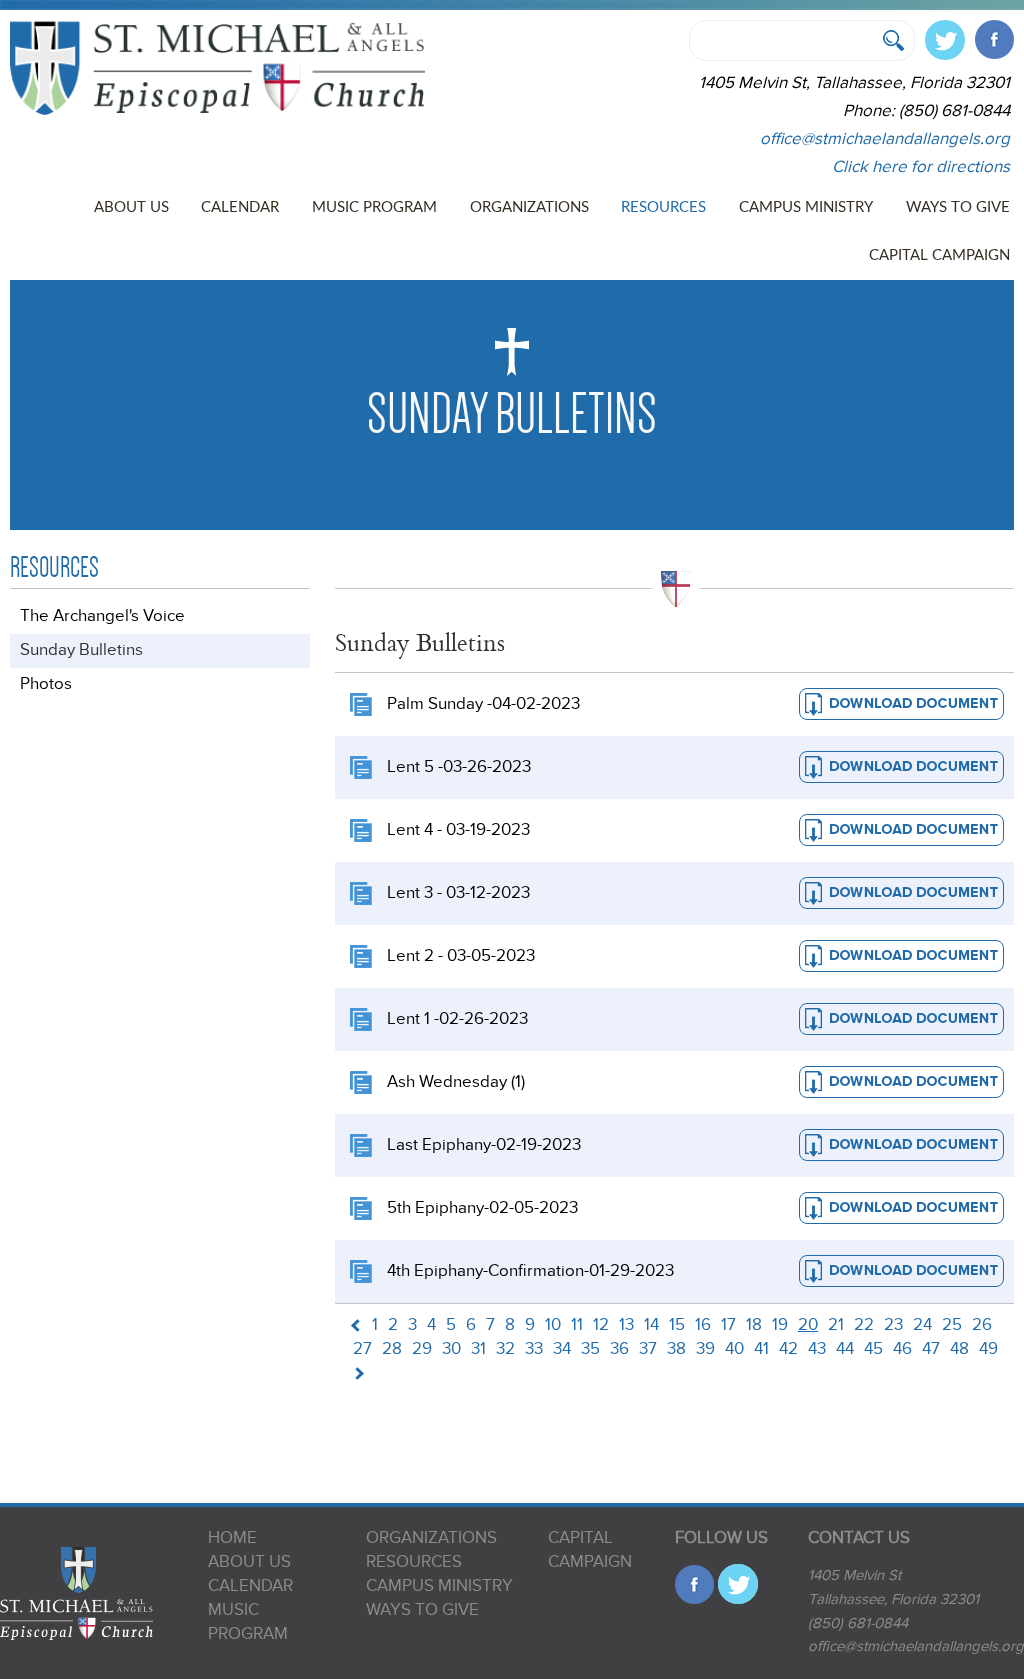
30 (451, 1349)
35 (590, 1349)
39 (705, 1349)
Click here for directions (921, 167)
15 (677, 1325)
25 (952, 1325)
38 (676, 1349)
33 (534, 1349)
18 (754, 1325)
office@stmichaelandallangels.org (885, 139)
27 (362, 1349)
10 (553, 1325)
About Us (131, 207)
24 (922, 1325)
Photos (46, 684)
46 (902, 1349)
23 (893, 1325)
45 (873, 1349)
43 (817, 1349)
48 (959, 1349)
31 (478, 1349)
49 (988, 1349)
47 (931, 1349)
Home (232, 1538)
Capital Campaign (939, 255)
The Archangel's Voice (102, 616)
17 (728, 1325)
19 (780, 1325)
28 (392, 1349)
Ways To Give (958, 207)
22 (864, 1325)
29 (422, 1349)
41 (761, 1349)
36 (619, 1349)
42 (788, 1349)
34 (562, 1349)
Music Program (374, 207)
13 (626, 1325)
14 (651, 1325)
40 (734, 1349)
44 (845, 1349)
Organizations (529, 207)
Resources (663, 207)
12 (601, 1325)
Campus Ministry (806, 207)
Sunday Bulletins (81, 650)
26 (982, 1325)
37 (648, 1349)
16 (703, 1325)
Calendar (240, 207)
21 (836, 1325)
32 (505, 1349)
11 (577, 1325)
